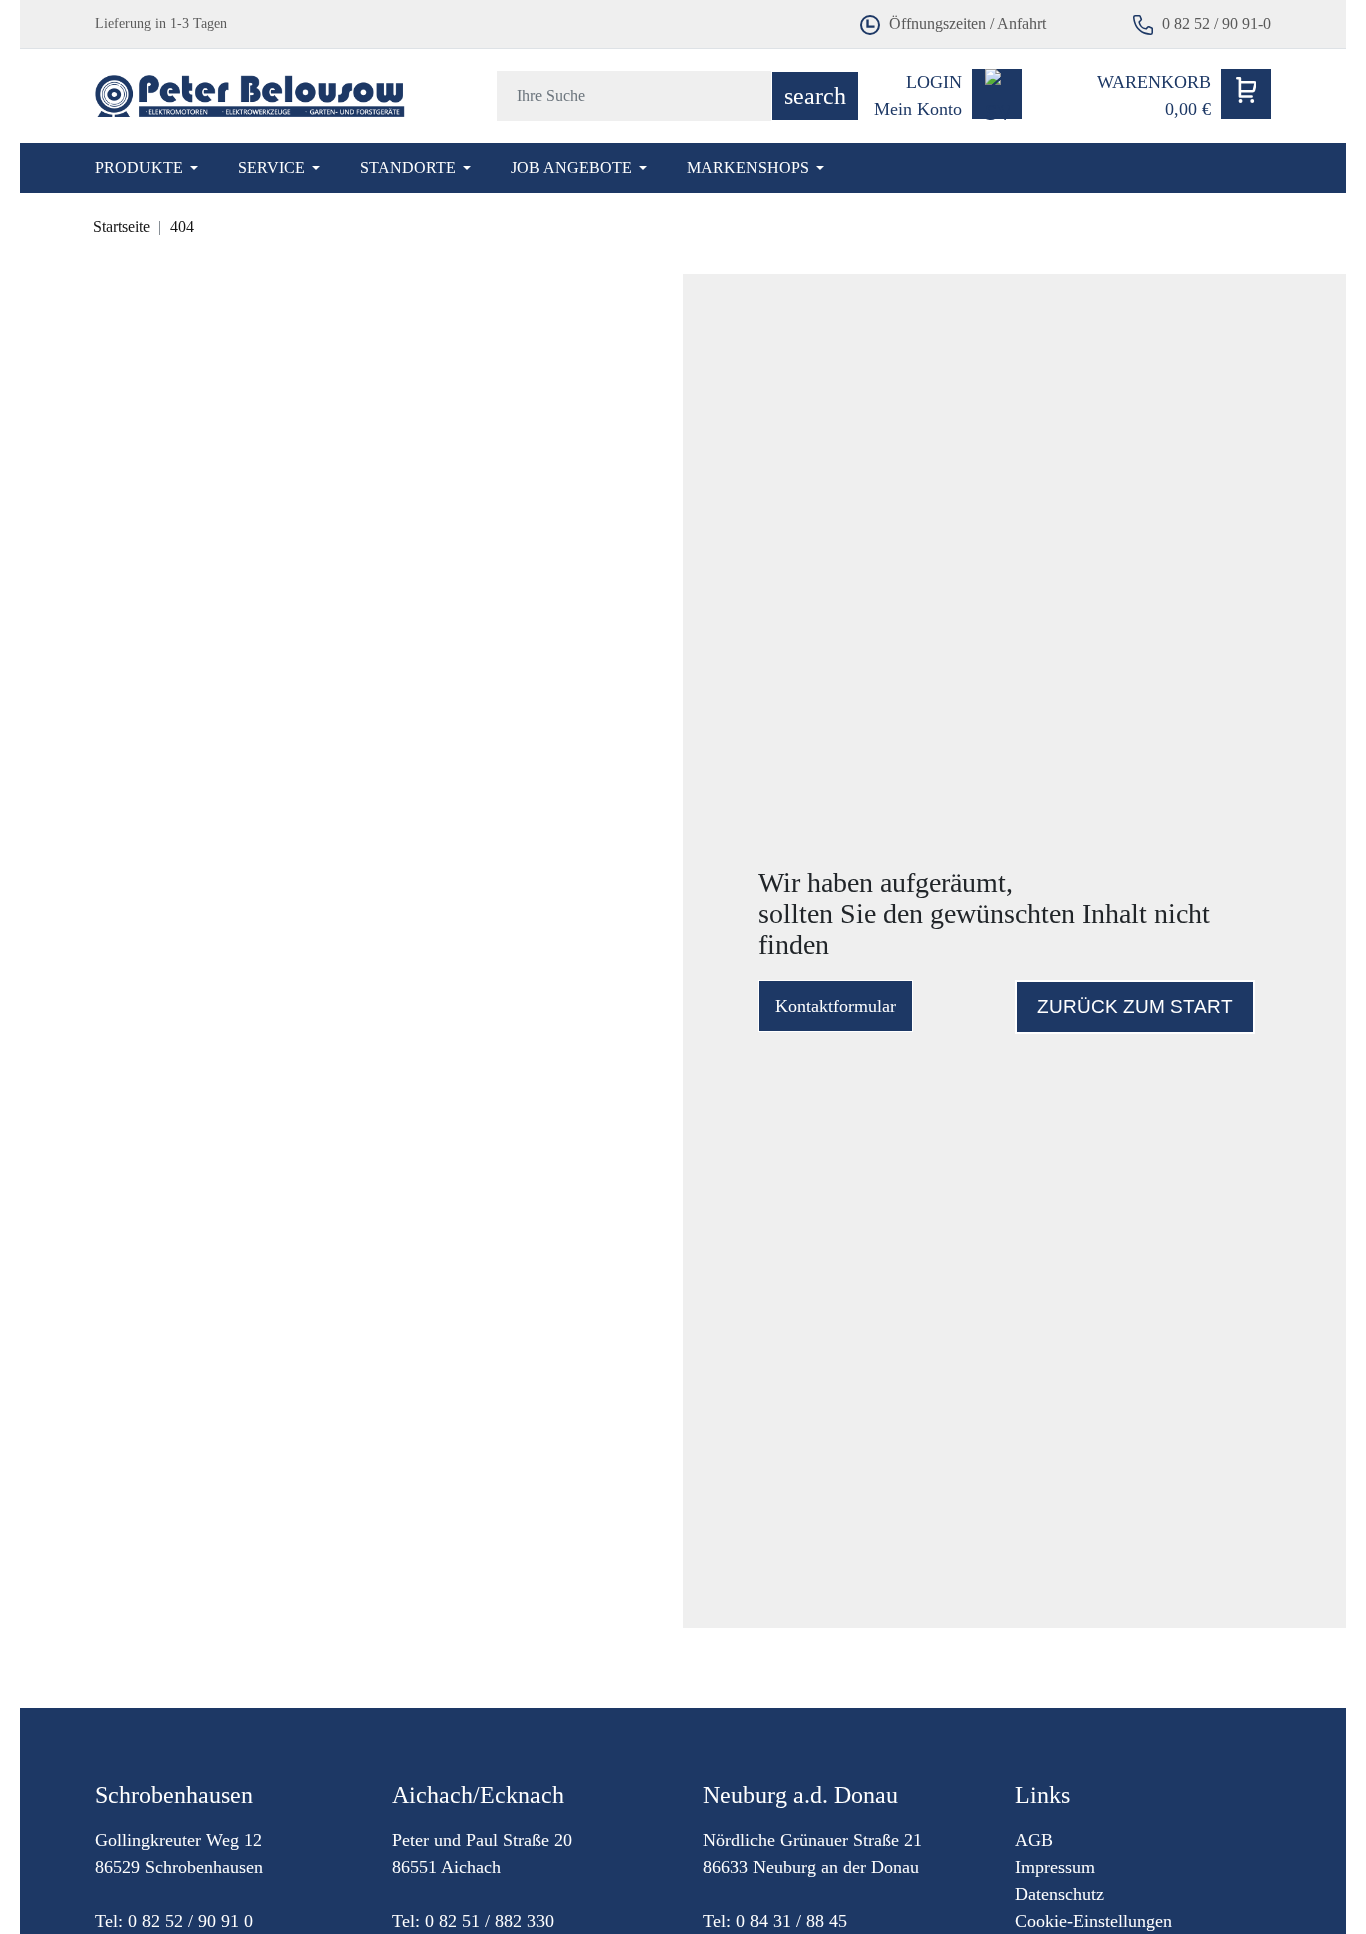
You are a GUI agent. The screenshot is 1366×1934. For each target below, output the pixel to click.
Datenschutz (1059, 1894)
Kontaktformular (835, 1006)
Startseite (121, 226)
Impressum (1055, 1867)
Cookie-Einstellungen (1093, 1921)
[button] (1184, 96)
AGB (1034, 1840)
